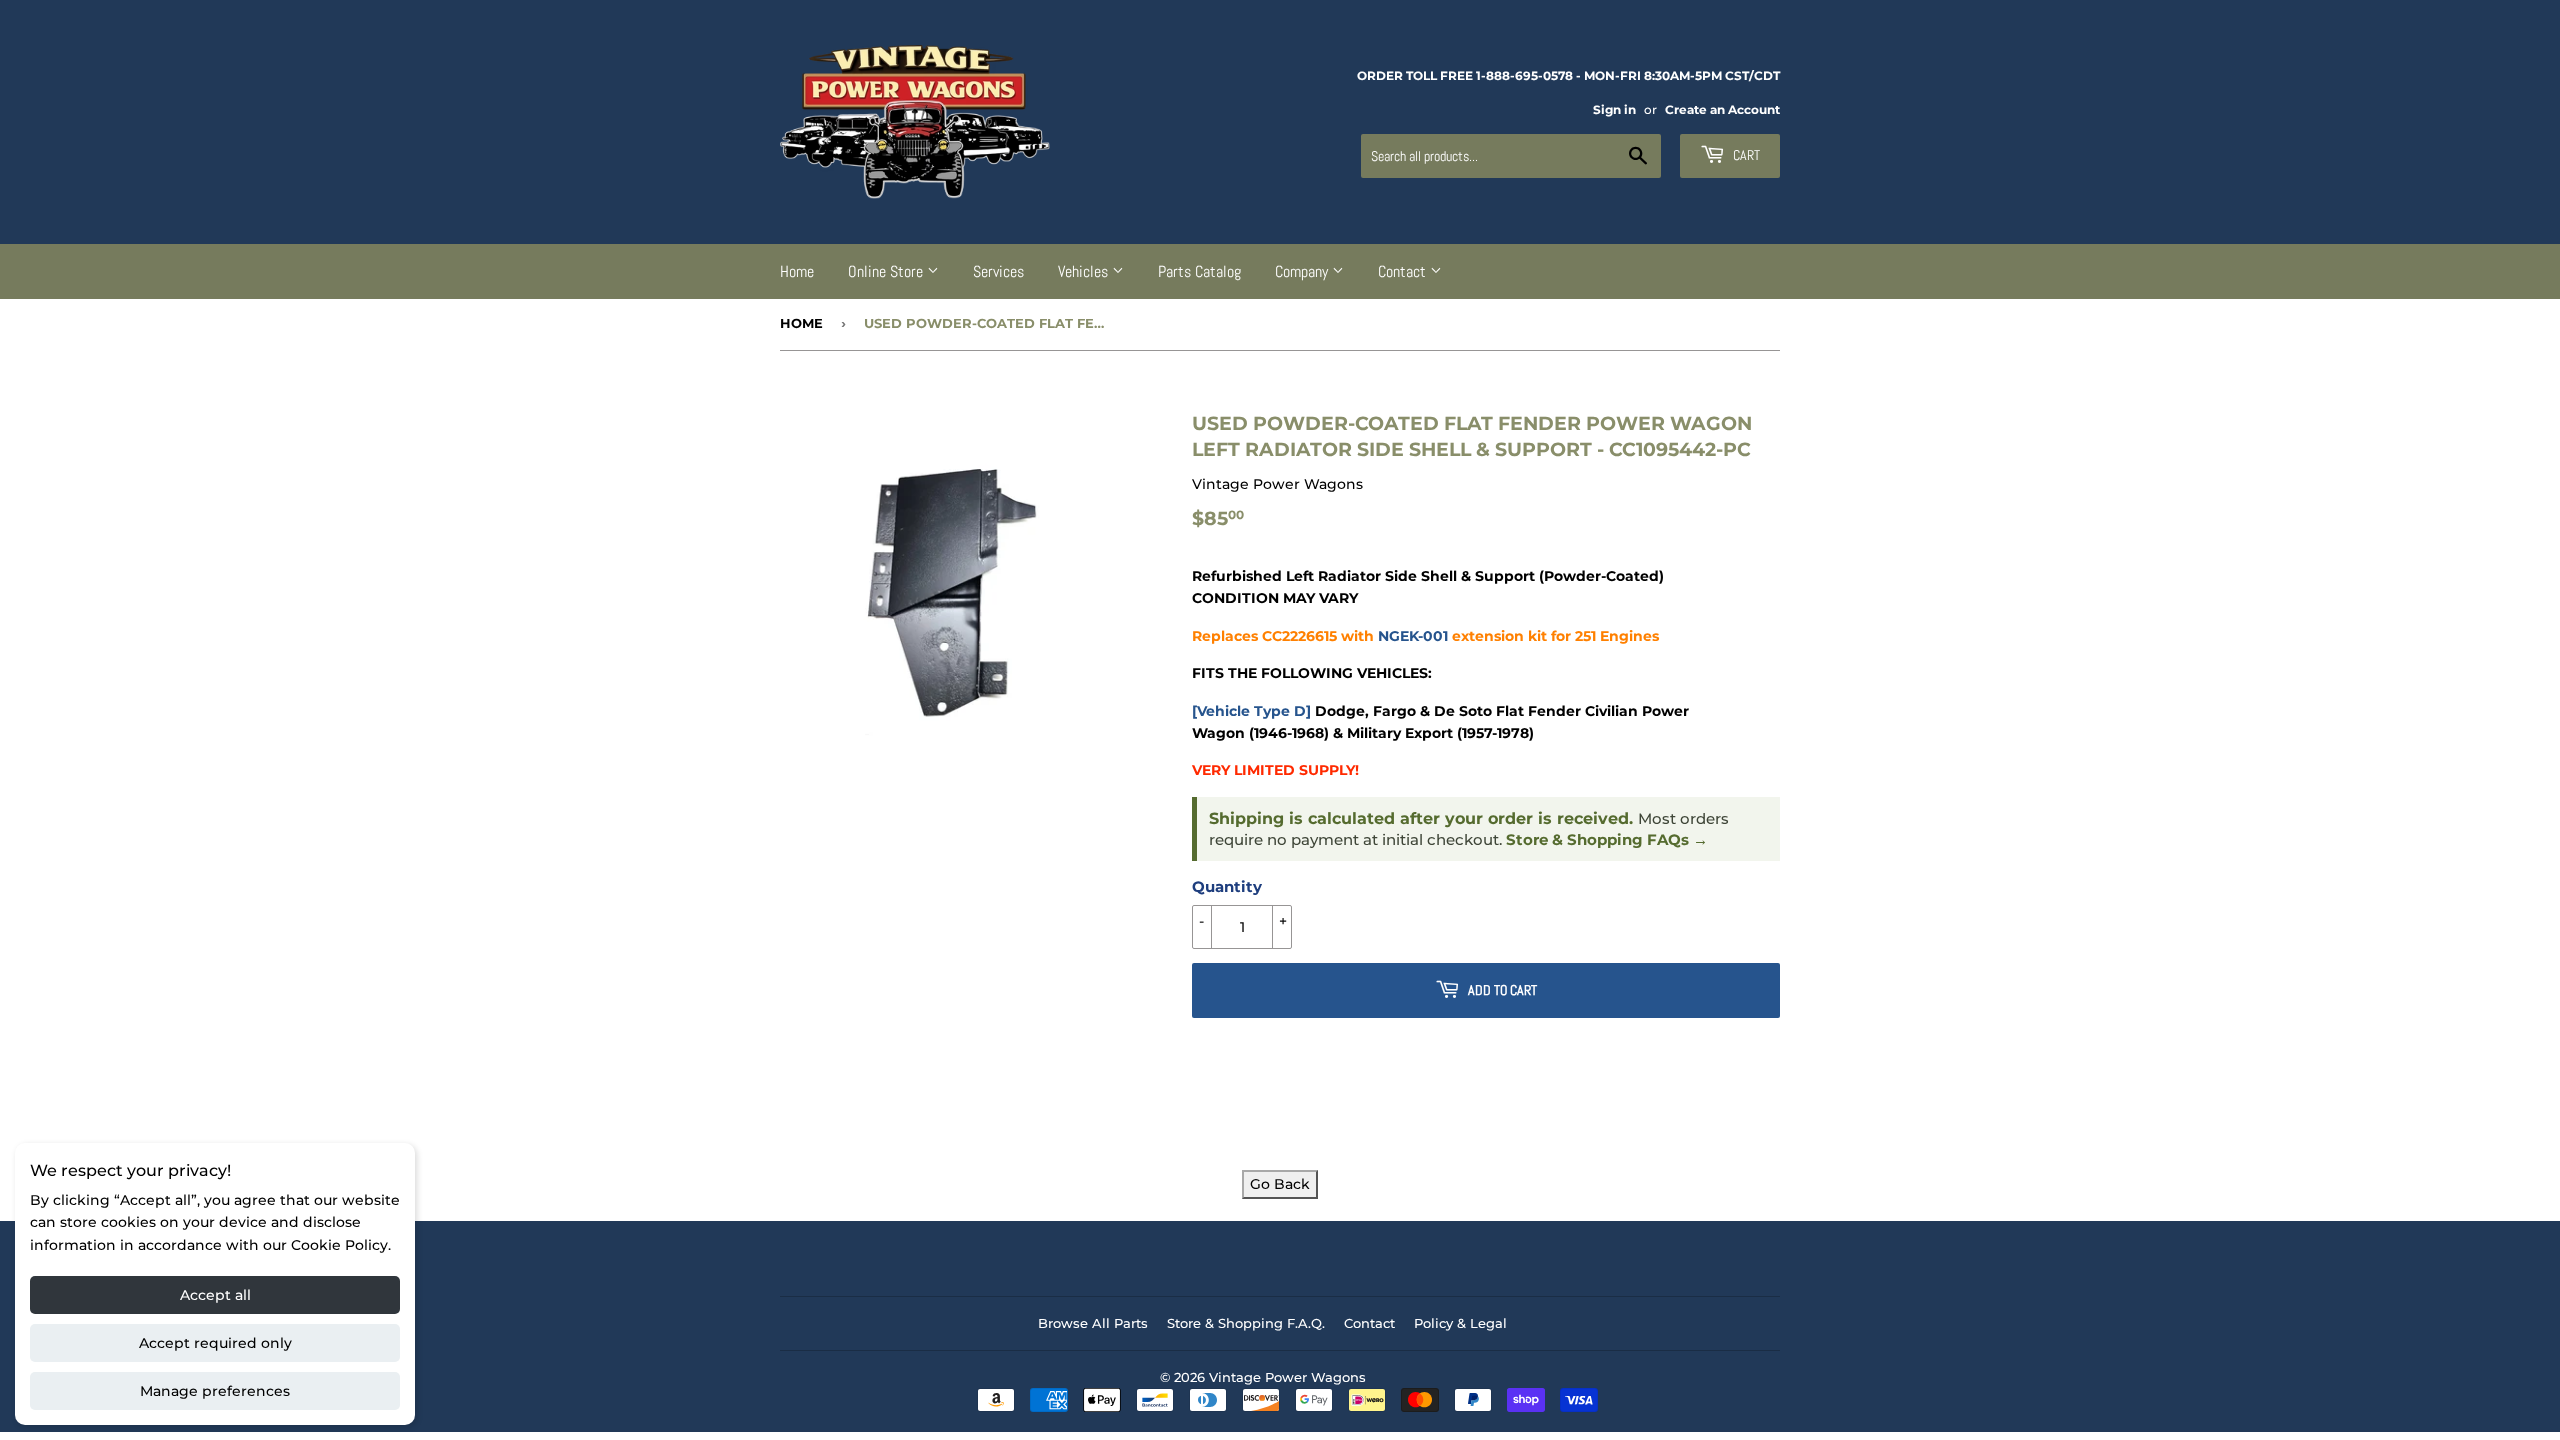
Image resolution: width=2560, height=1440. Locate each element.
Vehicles (1085, 271)
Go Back (1280, 1184)
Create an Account (1722, 109)
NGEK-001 (1413, 636)
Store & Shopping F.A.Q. (1246, 1323)
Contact (1404, 271)
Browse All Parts (1093, 1323)
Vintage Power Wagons (1287, 1377)
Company (1303, 271)
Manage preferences (215, 1391)
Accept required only (215, 1343)
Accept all (215, 1295)
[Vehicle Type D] (1251, 711)
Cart (1745, 155)
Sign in (1614, 109)
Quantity (1227, 886)
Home (797, 271)
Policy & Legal (1460, 1323)
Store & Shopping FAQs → (1607, 840)
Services (998, 271)
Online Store (887, 271)
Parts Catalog (1199, 271)
